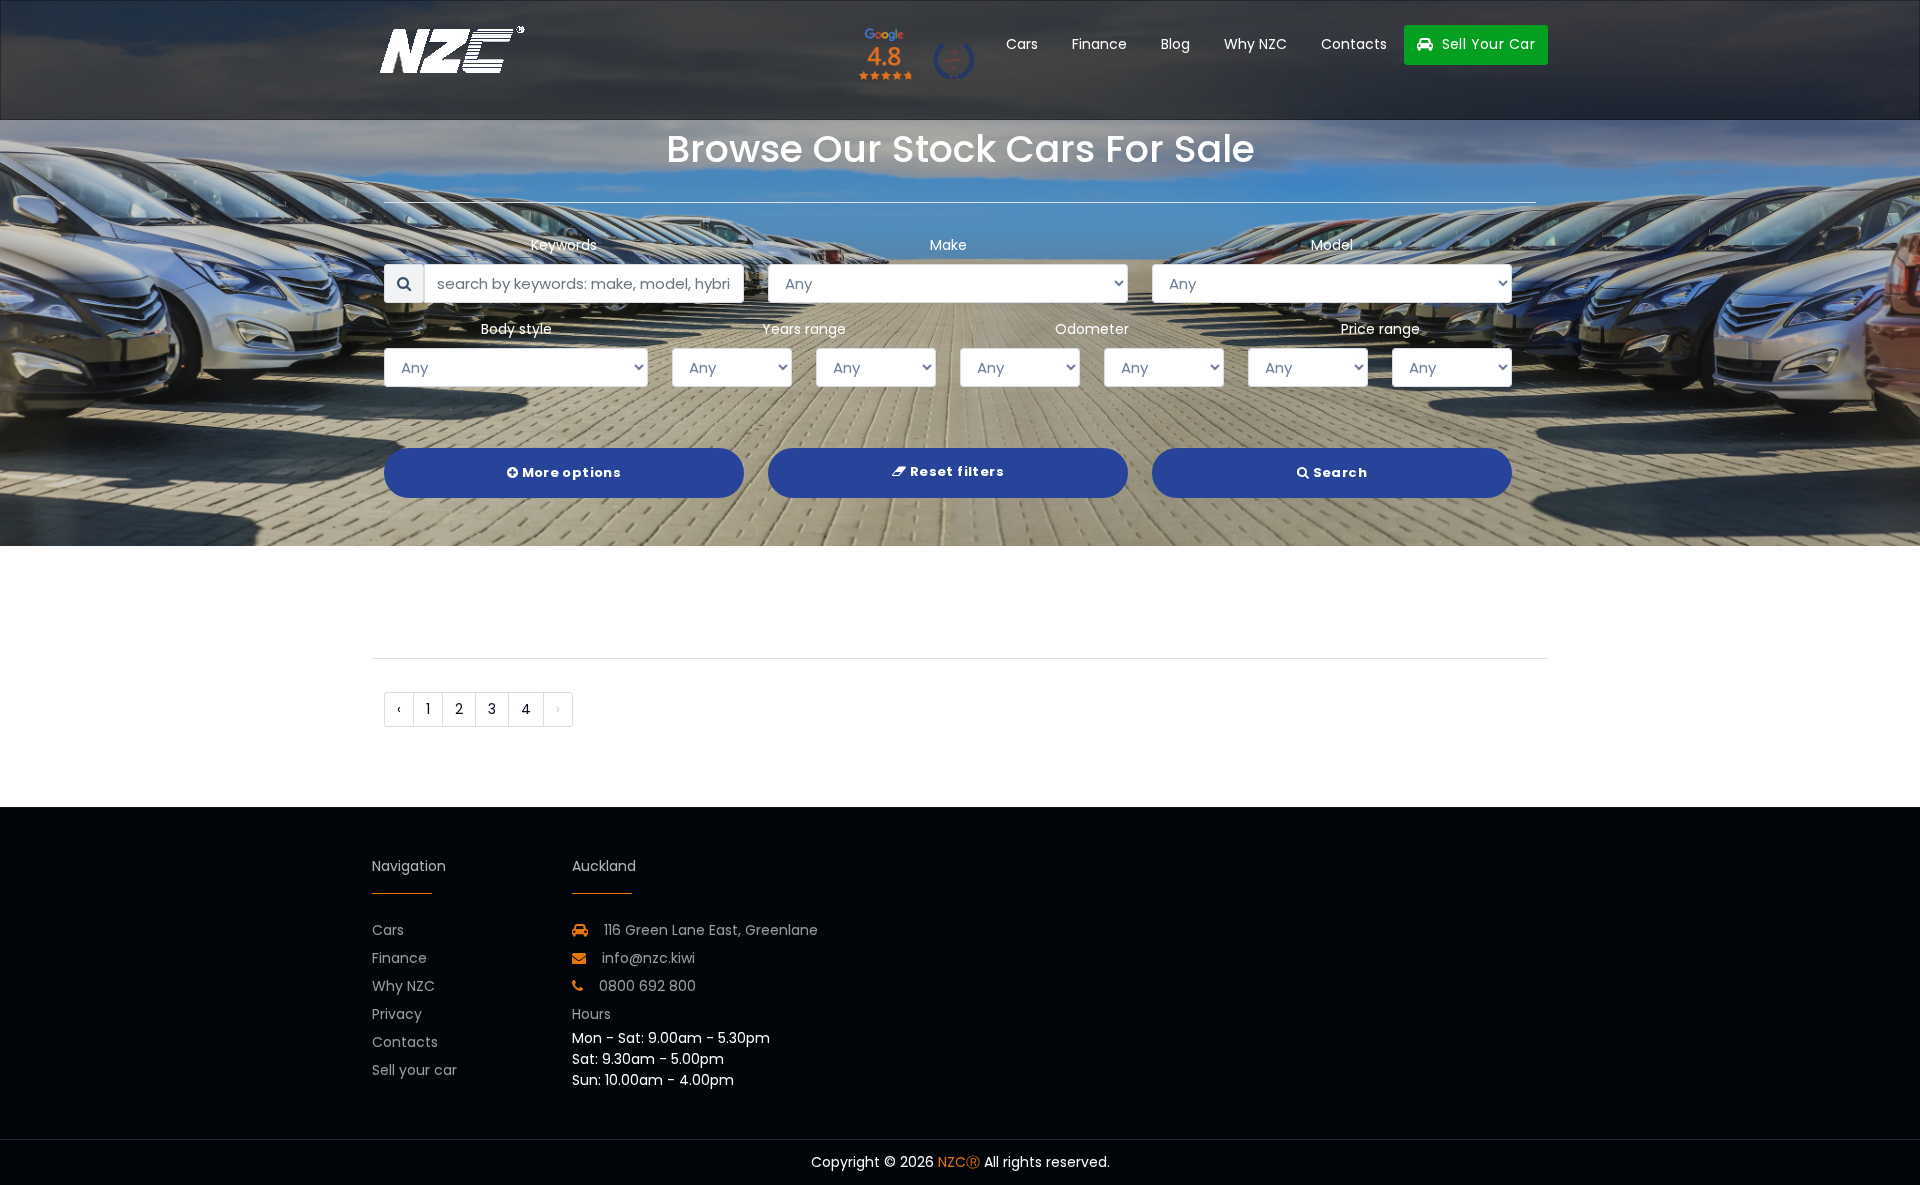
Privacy (397, 1014)
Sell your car (414, 1070)
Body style (516, 329)
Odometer (1092, 329)
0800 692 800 (645, 986)
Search (1338, 472)
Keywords (564, 245)
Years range (804, 329)
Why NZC (1255, 44)
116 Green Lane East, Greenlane (711, 930)
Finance (1099, 44)
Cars (1022, 44)
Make (948, 245)
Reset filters (954, 471)
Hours (591, 1014)
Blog (1175, 44)
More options (569, 472)
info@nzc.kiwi (646, 958)
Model (1332, 245)
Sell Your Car (1486, 44)
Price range (1380, 329)
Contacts (1354, 44)
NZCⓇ (959, 1162)
